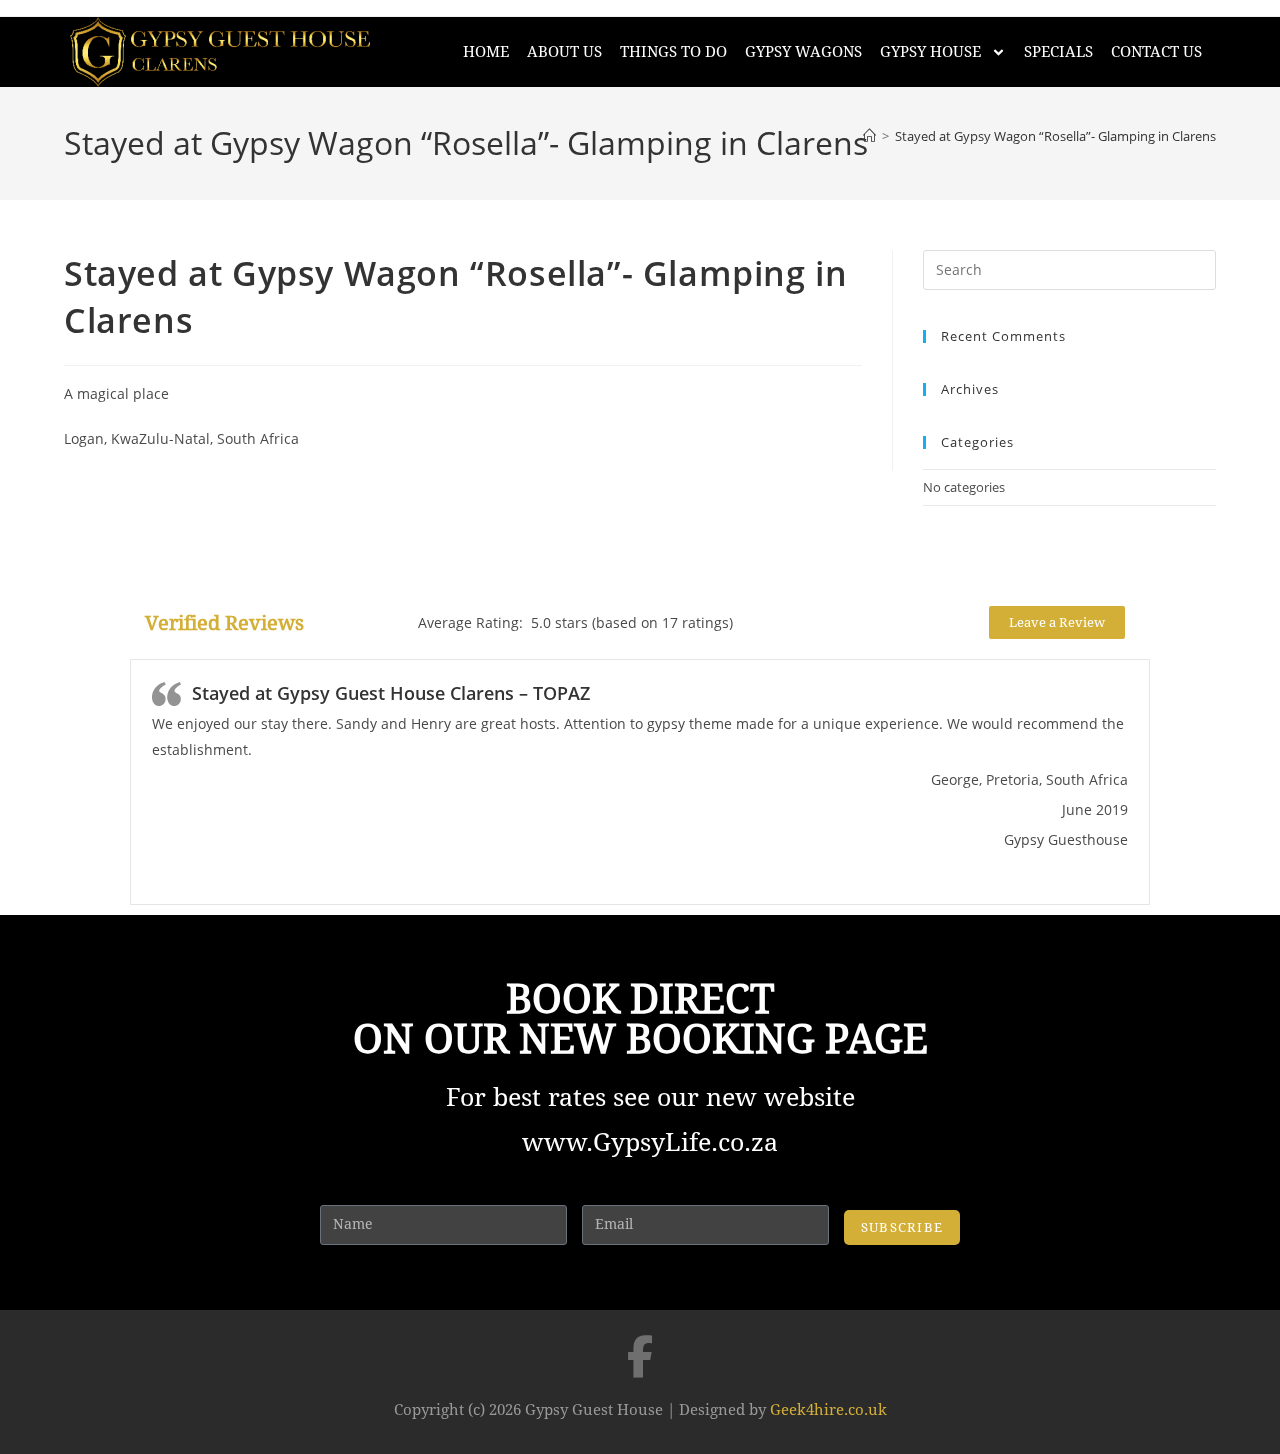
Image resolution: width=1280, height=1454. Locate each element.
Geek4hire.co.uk (828, 1410)
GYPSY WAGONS (803, 52)
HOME (486, 52)
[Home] (869, 136)
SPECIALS (1058, 52)
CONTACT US (1156, 52)
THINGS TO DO (673, 52)
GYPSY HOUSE (930, 52)
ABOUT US (564, 52)
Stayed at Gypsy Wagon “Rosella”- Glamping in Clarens (1055, 136)
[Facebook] (640, 1356)
